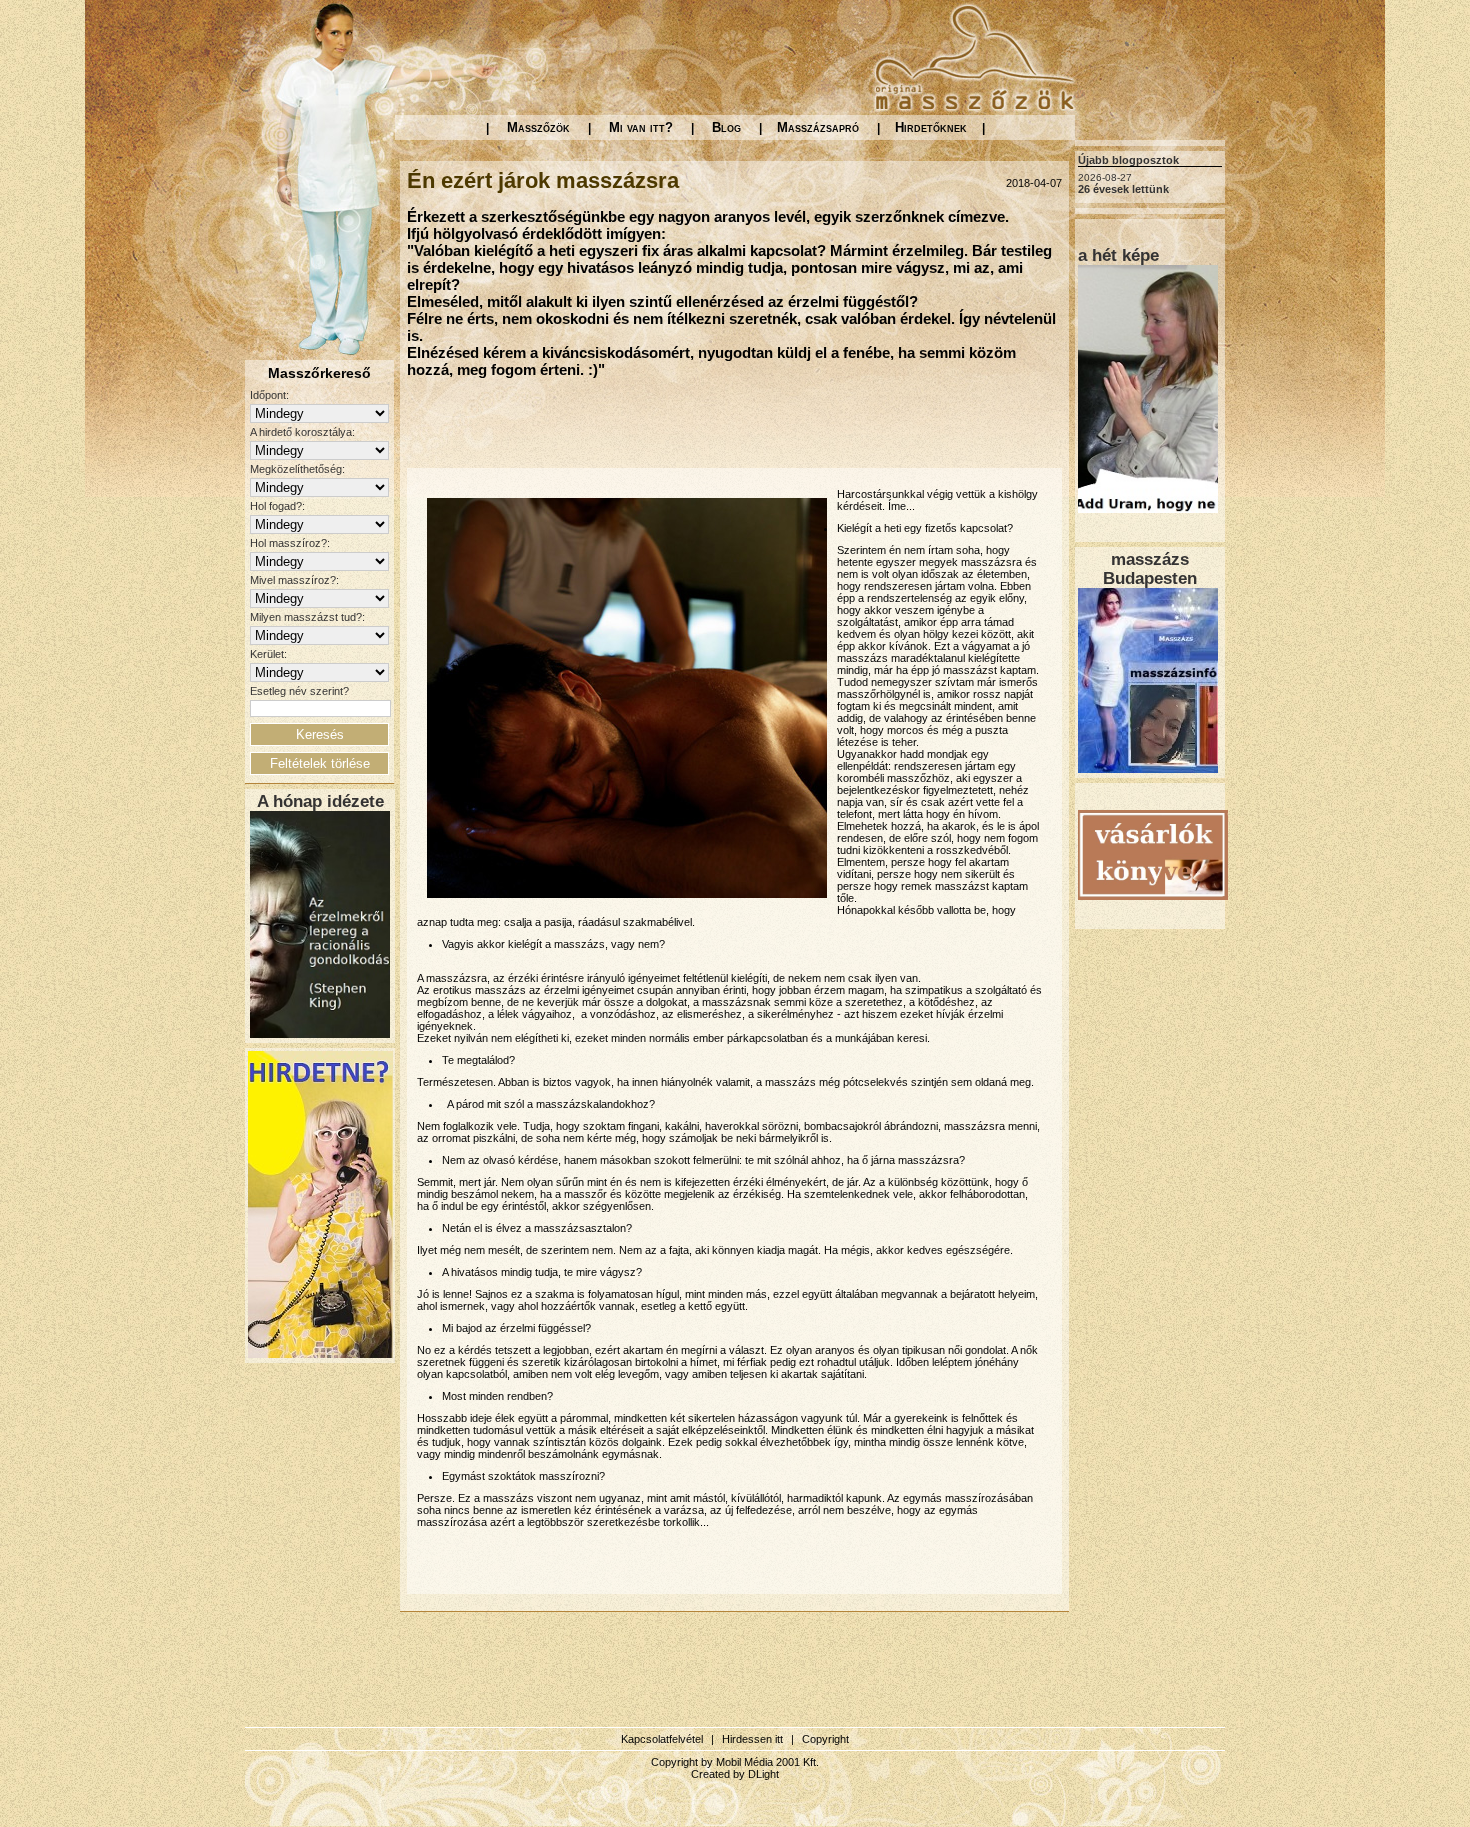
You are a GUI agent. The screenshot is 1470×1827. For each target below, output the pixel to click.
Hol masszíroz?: (290, 543)
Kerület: (268, 654)
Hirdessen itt (752, 1739)
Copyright (825, 1739)
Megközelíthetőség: (297, 469)
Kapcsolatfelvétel (662, 1739)
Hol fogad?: (277, 506)
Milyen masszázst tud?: (307, 617)
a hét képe (1118, 255)
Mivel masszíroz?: (294, 580)
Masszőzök (538, 127)
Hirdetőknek (931, 127)
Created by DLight (735, 1774)
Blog (726, 127)
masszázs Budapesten (1150, 568)
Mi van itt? (641, 127)
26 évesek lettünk (1123, 189)
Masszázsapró (818, 127)
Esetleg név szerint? (299, 691)
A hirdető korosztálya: (302, 432)
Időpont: (269, 395)
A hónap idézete (320, 801)
